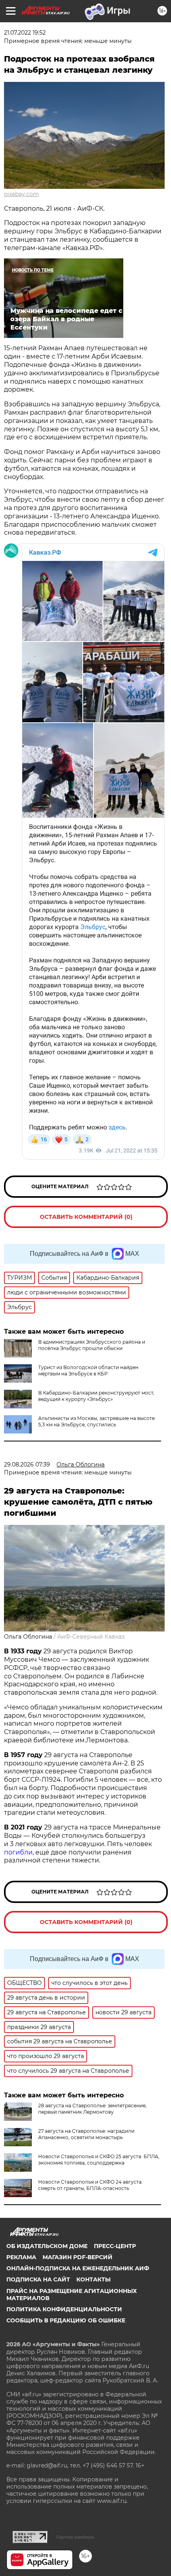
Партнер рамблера (75, 2537)
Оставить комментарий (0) (86, 1217)
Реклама (21, 2257)
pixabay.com (21, 194)
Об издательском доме (47, 2246)
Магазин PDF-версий (78, 2257)
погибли (18, 1852)
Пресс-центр (115, 2246)
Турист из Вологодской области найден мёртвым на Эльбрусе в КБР (88, 1370)
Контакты (93, 2279)
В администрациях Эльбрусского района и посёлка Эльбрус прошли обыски (92, 1345)
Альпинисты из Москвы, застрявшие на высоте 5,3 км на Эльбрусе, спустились (96, 1421)
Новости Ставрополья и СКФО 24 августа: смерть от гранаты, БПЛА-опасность (90, 2185)
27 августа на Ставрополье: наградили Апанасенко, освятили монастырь (86, 2134)
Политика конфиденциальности (64, 2309)
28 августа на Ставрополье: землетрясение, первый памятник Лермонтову (92, 2109)
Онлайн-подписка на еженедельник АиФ (78, 2268)
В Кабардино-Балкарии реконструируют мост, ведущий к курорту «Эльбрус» (96, 1396)
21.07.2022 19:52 (25, 33)
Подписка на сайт (38, 2279)
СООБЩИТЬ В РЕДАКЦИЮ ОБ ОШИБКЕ (66, 2320)
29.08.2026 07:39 (27, 1465)
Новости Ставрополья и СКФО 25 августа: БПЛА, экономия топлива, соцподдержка (99, 2160)
